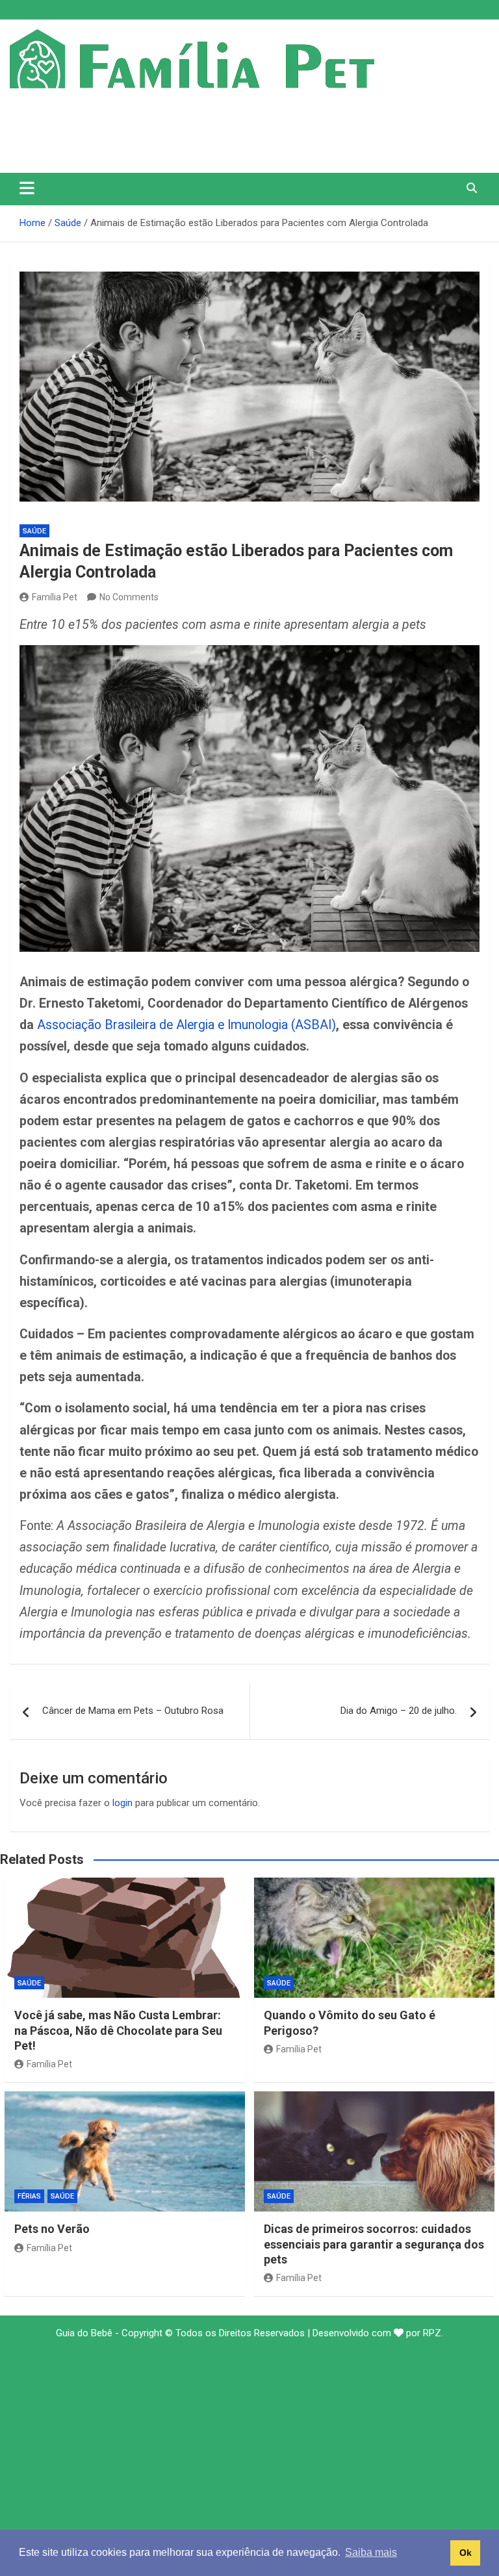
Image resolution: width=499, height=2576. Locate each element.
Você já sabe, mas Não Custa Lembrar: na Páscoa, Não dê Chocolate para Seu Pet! (118, 2030)
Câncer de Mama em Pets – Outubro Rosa (133, 1711)
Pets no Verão (52, 2229)
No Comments (129, 597)
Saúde (34, 531)
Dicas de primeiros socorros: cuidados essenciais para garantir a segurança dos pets (374, 2244)
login (122, 1803)
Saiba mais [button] (371, 2552)
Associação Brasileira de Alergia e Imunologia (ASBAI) (186, 1025)
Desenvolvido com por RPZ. (378, 2333)
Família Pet (55, 597)
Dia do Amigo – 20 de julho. (399, 1711)
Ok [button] (466, 2553)
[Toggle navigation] (27, 188)
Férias (29, 2196)
